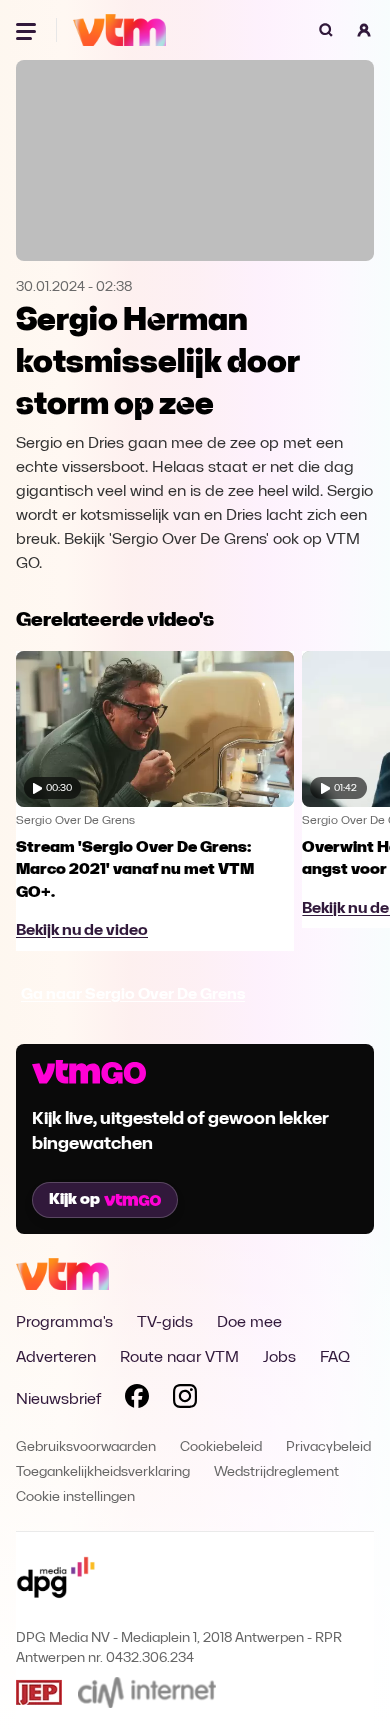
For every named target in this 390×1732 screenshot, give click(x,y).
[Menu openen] (28, 30)
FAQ (335, 1358)
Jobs (279, 1358)
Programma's (64, 1323)
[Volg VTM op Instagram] (185, 1400)
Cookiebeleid (221, 1447)
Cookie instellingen (75, 1497)
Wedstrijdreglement (276, 1472)
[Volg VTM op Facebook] (137, 1400)
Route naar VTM (179, 1358)
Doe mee (249, 1323)
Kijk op (74, 1200)
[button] (364, 30)
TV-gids (165, 1323)
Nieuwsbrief (58, 1400)
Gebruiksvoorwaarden (86, 1447)
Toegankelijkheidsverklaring (103, 1472)
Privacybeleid (328, 1447)
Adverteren (56, 1358)
